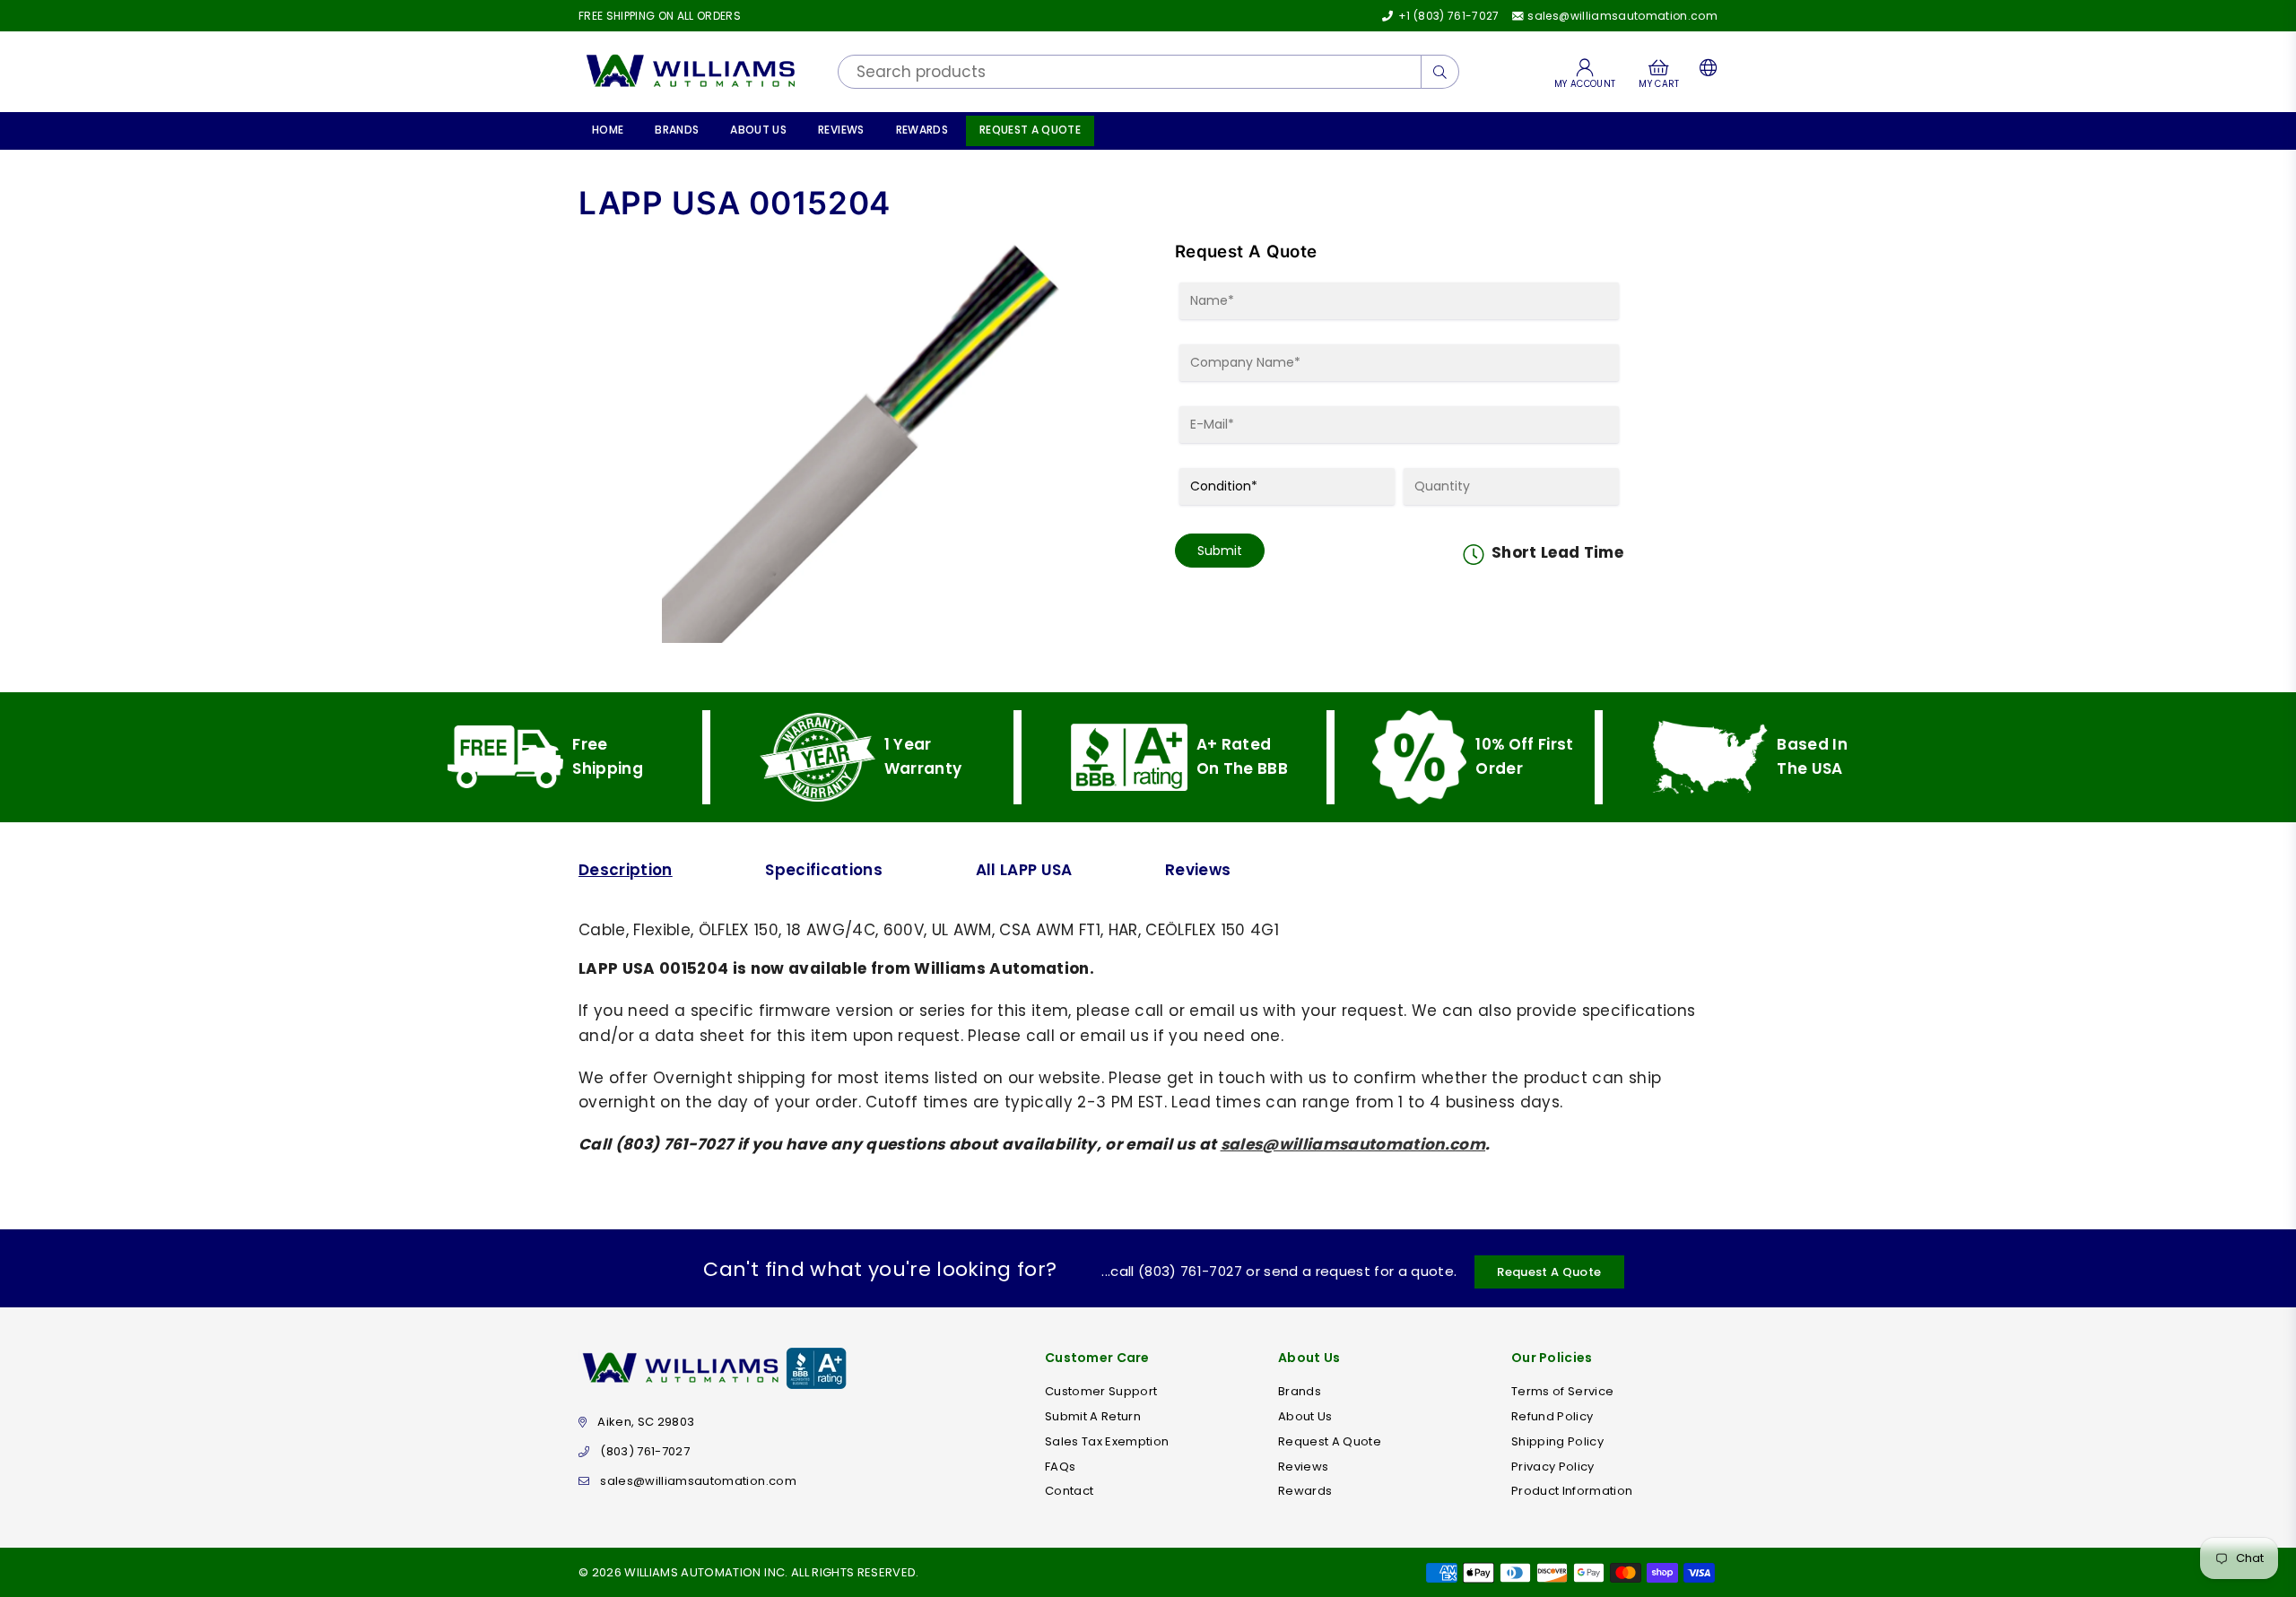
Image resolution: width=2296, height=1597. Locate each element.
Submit (1220, 551)
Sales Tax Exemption (1107, 1441)
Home (608, 130)
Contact (1069, 1491)
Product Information (1572, 1491)
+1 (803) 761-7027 (1447, 16)
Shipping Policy (1557, 1441)
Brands (677, 130)
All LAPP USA (1024, 870)
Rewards (922, 130)
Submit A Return (1093, 1416)
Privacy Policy (1553, 1467)
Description (626, 870)
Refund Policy (1552, 1416)
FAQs (1060, 1467)
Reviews (841, 130)
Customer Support (1101, 1391)
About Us (758, 130)
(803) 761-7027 (645, 1451)
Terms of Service (1562, 1391)
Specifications (824, 870)
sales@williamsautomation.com (1621, 16)
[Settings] (1705, 72)
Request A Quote (1030, 130)
